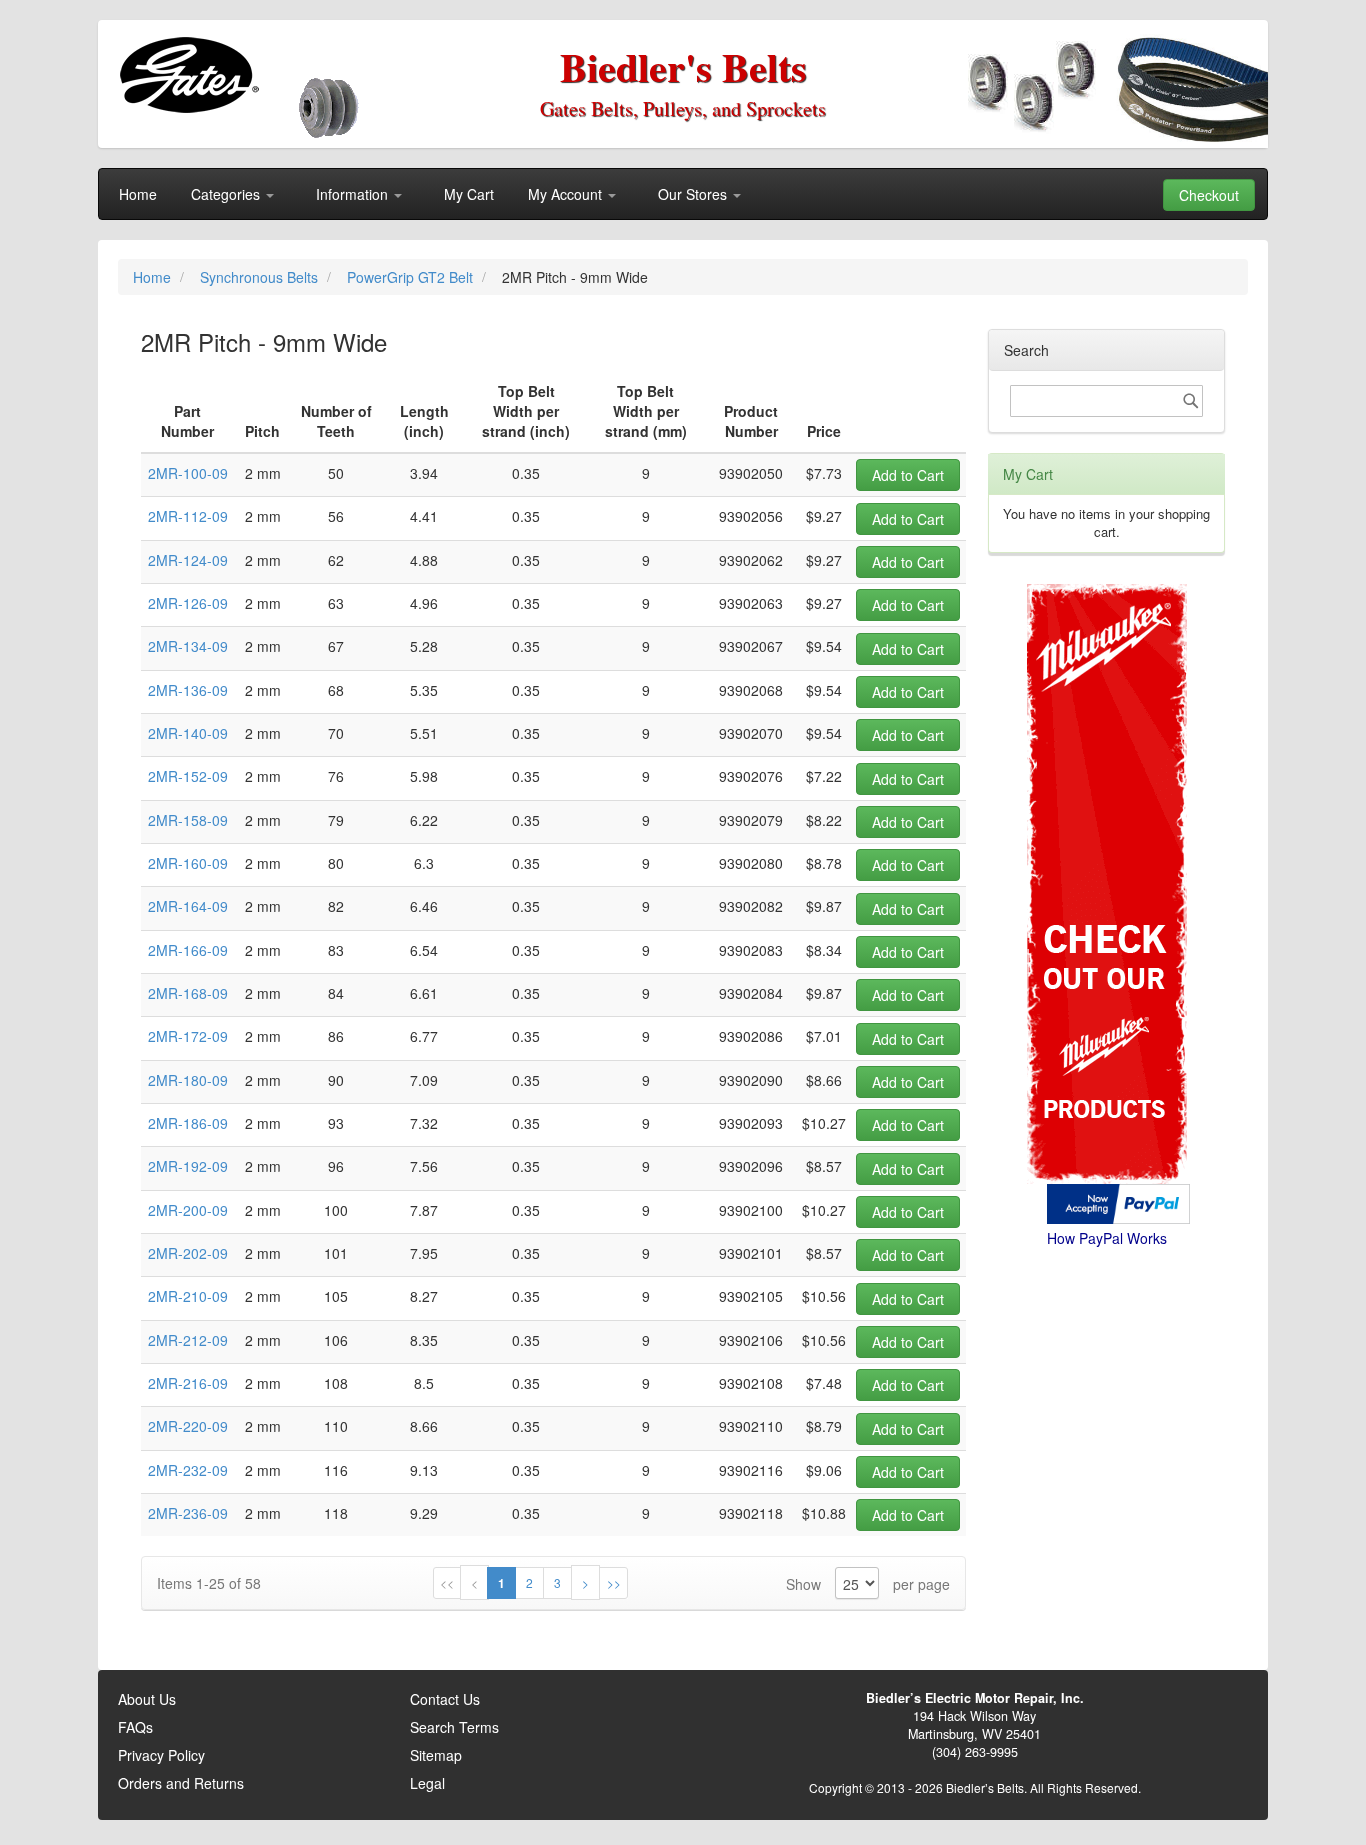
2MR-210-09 (188, 1296)
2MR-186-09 (188, 1123)
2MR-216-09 (188, 1383)
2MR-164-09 (188, 906)
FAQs (135, 1727)
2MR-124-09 (188, 560)
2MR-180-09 (188, 1080)
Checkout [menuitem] (1209, 195)
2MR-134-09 (188, 646)
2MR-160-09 (188, 863)
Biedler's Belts (683, 66)
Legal (427, 1783)
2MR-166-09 (188, 950)
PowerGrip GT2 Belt (412, 277)
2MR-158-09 (188, 820)
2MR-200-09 (188, 1210)
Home (154, 277)
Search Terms (454, 1727)
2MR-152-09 (188, 776)
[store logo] (188, 75)
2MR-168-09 (188, 993)
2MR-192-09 (188, 1166)
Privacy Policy (161, 1755)
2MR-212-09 (188, 1340)
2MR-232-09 (188, 1470)
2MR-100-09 (188, 473)
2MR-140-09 (188, 733)
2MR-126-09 (188, 603)
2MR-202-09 (188, 1253)
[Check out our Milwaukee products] (1106, 808)
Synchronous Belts (261, 277)
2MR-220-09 (188, 1426)
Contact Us (445, 1699)
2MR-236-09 (188, 1513)
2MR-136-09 (188, 690)
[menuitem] (138, 194)
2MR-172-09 (188, 1036)
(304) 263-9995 (975, 1752)
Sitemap (436, 1755)
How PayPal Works (1107, 1238)
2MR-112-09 (188, 516)
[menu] (683, 194)
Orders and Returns (181, 1783)
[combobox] (1106, 401)
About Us (147, 1699)
